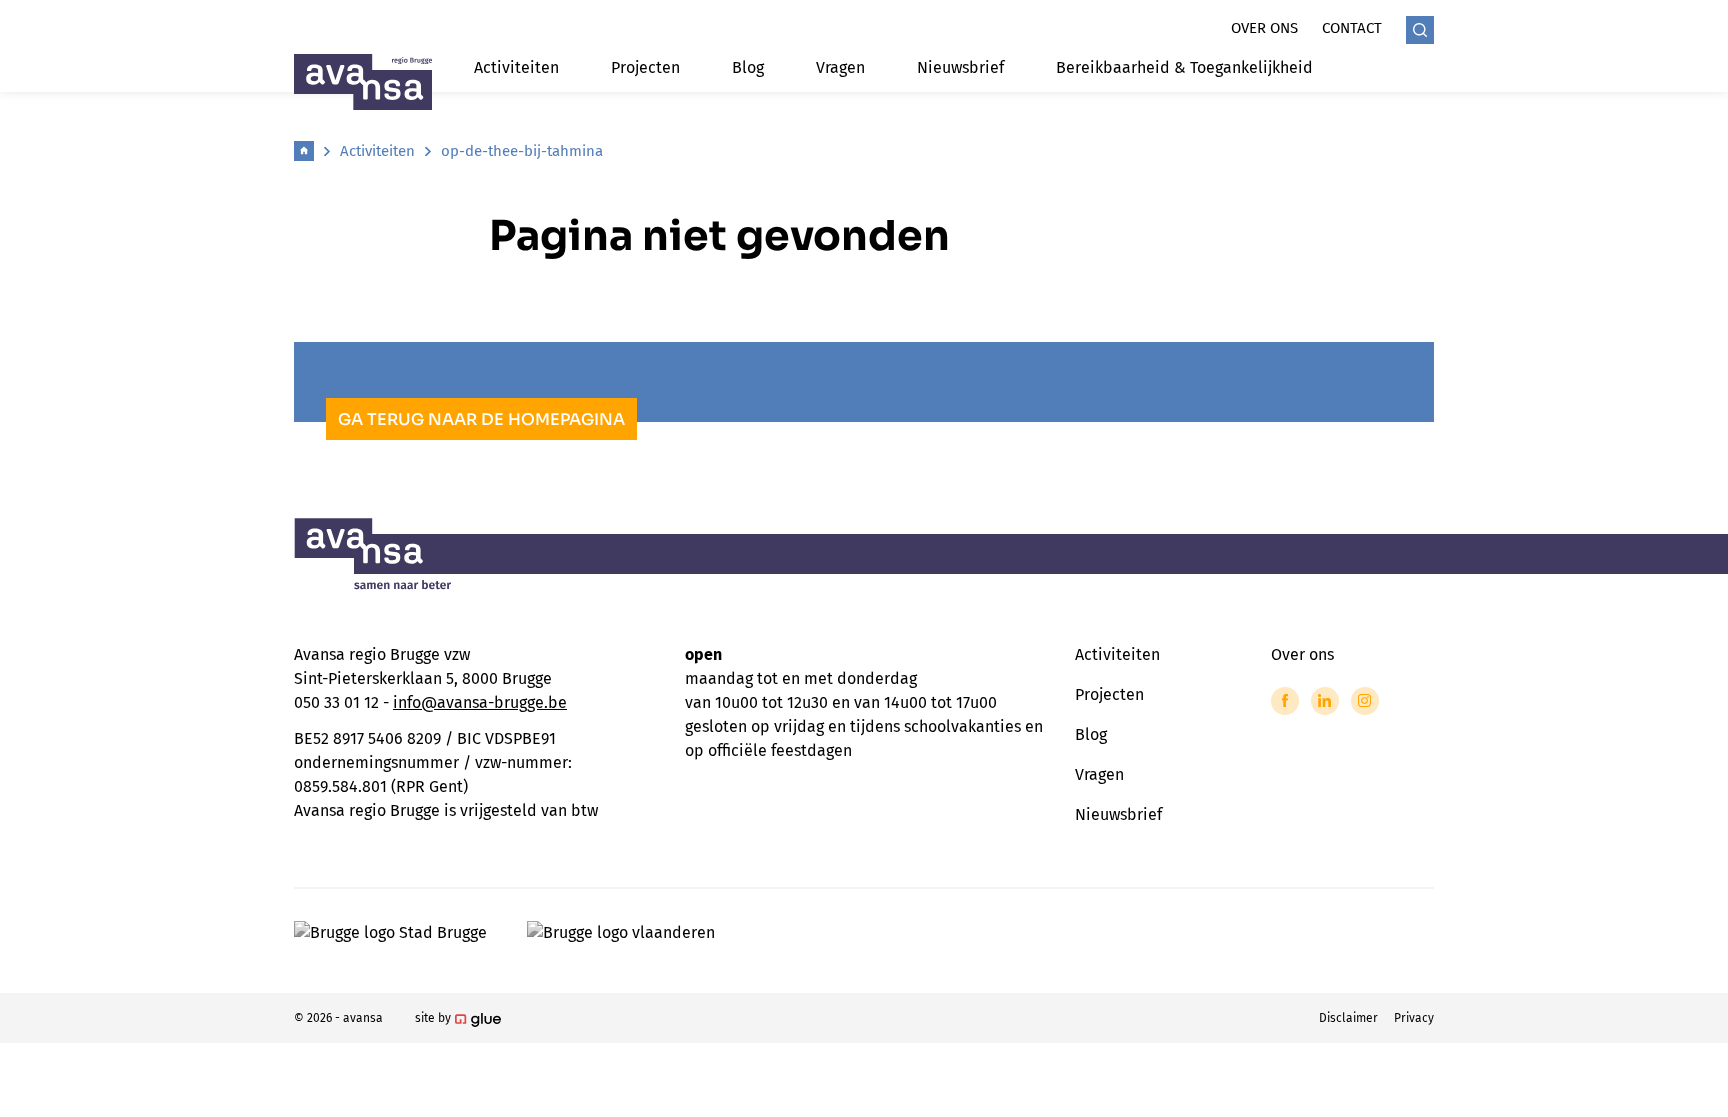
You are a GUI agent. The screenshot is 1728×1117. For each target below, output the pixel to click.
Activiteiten (516, 67)
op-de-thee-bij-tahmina (522, 151)
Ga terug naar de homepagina (481, 419)
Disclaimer (1348, 1018)
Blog (748, 67)
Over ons (1264, 28)
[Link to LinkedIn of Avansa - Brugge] (1325, 701)
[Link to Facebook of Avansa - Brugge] (1285, 701)
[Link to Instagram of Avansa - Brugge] (1365, 701)
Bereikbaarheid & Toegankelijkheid (1184, 67)
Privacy (1414, 1018)
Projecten (645, 67)
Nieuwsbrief (960, 67)
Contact (1352, 28)
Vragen (840, 67)
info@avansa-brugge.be (480, 702)
